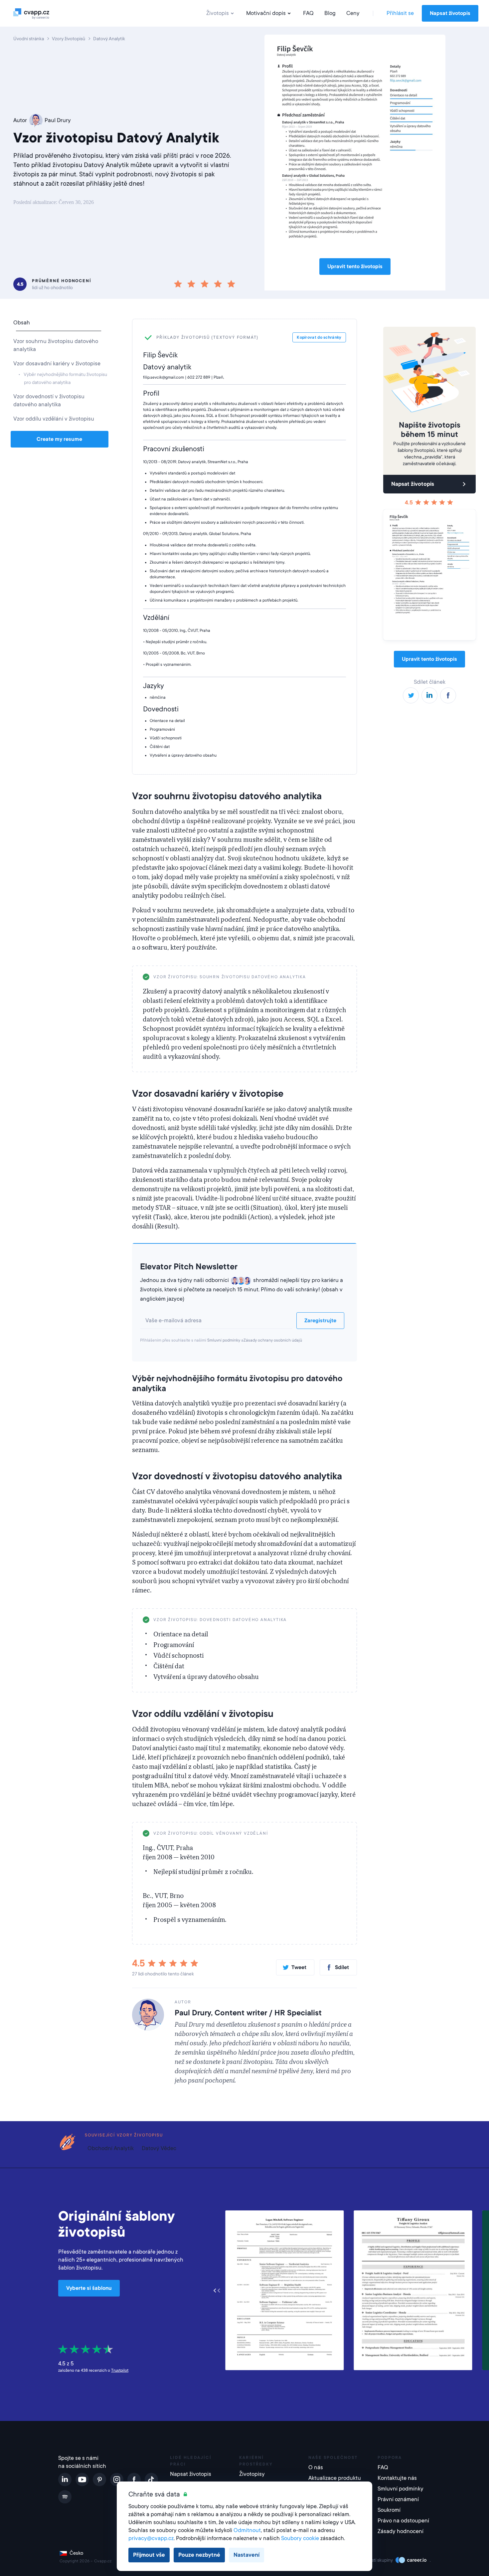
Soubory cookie (300, 2538)
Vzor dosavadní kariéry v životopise (57, 364)
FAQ (308, 13)
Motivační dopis (266, 13)
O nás (316, 2467)
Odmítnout (247, 2530)
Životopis (218, 13)
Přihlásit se (400, 13)
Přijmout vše (149, 2555)
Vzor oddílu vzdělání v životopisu (54, 419)
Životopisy (252, 2474)
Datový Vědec (159, 2148)
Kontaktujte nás (397, 2478)
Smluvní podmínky (224, 1340)
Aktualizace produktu (335, 2478)
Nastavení (246, 2555)
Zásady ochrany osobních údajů (273, 1340)
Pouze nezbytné (199, 2555)
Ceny (353, 13)
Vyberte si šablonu (89, 2288)
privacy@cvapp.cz (151, 2538)
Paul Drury (58, 120)
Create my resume (59, 439)
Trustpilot (120, 2370)
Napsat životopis (450, 13)
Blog (330, 13)
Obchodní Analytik (111, 2148)
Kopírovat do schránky (321, 977)
